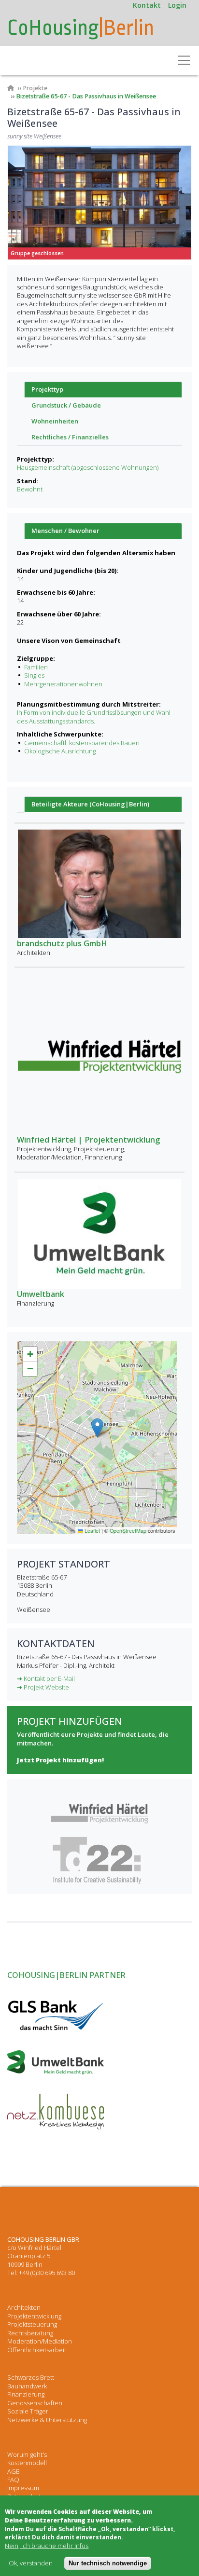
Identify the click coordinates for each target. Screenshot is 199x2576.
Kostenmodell (27, 2463)
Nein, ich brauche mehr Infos (47, 2546)
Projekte (35, 88)
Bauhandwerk (27, 2386)
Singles (34, 675)
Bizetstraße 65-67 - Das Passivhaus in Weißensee (86, 96)
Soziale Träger (28, 2411)
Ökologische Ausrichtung (60, 751)
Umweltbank (41, 1294)
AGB (14, 2471)
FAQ (13, 2480)
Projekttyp (47, 389)
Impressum (23, 2488)
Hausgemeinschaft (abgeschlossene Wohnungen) (88, 467)
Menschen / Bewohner (65, 531)
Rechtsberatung (30, 2333)
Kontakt (147, 5)
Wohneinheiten (55, 421)
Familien (36, 667)
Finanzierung (26, 2394)
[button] (97, 1428)
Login (177, 5)
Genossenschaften (35, 2403)
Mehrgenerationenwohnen (63, 684)
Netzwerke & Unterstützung (47, 2420)
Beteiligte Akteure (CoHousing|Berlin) (90, 804)
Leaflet (92, 1531)
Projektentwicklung (34, 2316)
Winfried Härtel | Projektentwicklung (88, 1140)
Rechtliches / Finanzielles (70, 437)
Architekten (24, 2307)
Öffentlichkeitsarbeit (37, 2350)
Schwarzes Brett (31, 2377)
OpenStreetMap (128, 1531)
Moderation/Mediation (40, 2341)
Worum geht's (27, 2454)
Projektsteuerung (32, 2324)
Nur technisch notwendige (108, 2563)
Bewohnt (30, 489)
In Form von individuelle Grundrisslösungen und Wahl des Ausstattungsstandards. (94, 716)
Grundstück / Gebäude (66, 405)
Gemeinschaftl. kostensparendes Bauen (82, 743)
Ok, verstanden (31, 2563)
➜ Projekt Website (43, 1687)
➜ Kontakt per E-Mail (46, 1678)
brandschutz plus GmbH (62, 943)
